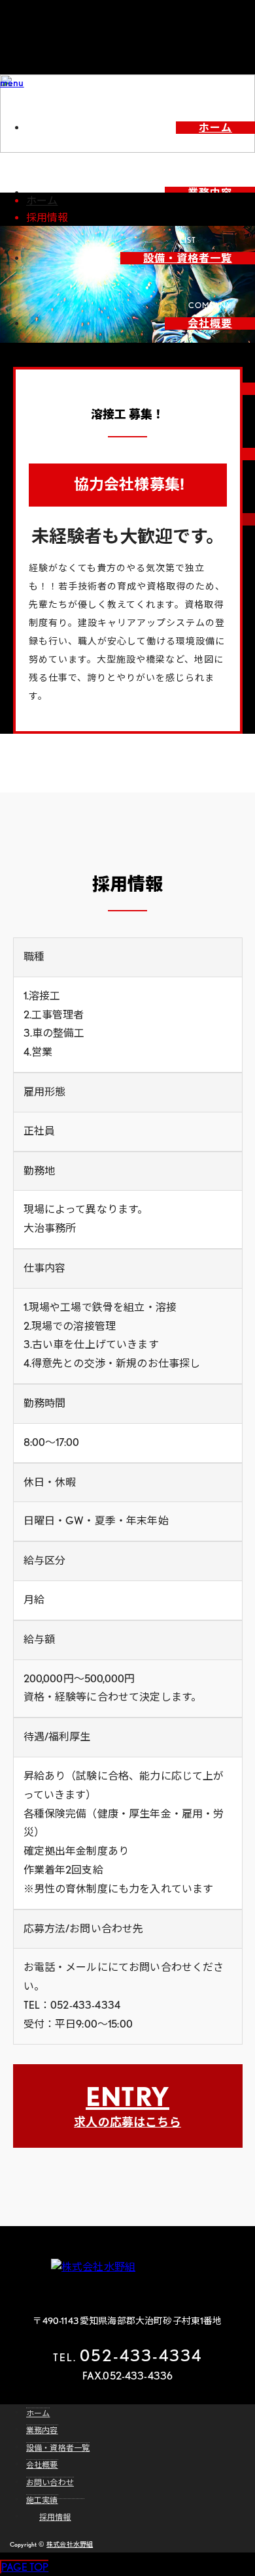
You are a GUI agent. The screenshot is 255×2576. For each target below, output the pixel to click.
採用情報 (55, 2517)
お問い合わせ (50, 2482)
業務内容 (42, 2430)
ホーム (215, 128)
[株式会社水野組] (127, 2267)
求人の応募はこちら (127, 2105)
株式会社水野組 (70, 2544)
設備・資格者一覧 (188, 258)
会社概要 (210, 323)
